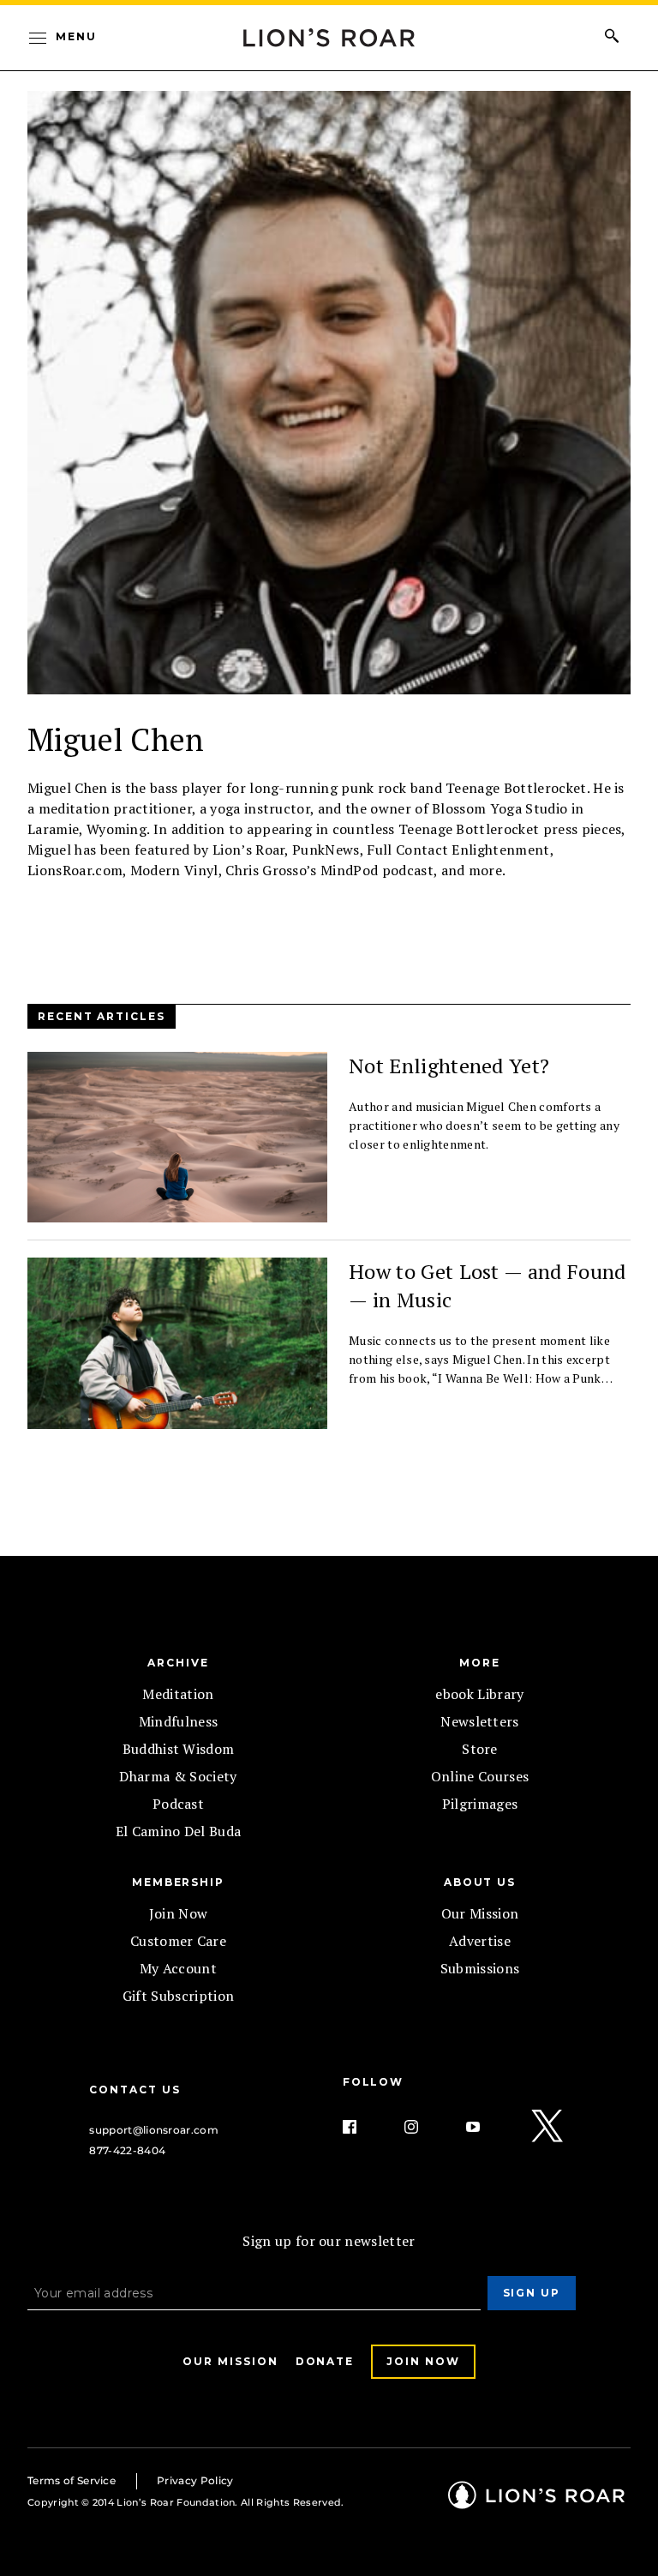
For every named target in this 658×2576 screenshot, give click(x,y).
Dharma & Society (178, 1776)
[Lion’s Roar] (536, 2503)
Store (480, 1749)
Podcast (178, 1804)
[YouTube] (487, 2127)
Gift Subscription (178, 1996)
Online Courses (480, 1776)
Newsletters (480, 1721)
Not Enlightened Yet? (449, 1066)
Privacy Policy (195, 2480)
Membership (178, 1882)
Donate (325, 2361)
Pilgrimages (480, 1804)
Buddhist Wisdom (179, 1749)
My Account (178, 1968)
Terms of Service (72, 2480)
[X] (548, 2127)
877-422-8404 (127, 2150)
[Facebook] (363, 2127)
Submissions (480, 1968)
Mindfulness (179, 1721)
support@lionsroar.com (154, 2130)
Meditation (178, 1694)
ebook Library (479, 1694)
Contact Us (135, 2090)
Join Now (179, 1913)
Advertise (480, 1941)
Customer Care (178, 1941)
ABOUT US (480, 1882)
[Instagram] (425, 2127)
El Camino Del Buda (179, 1831)
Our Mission (480, 1913)
